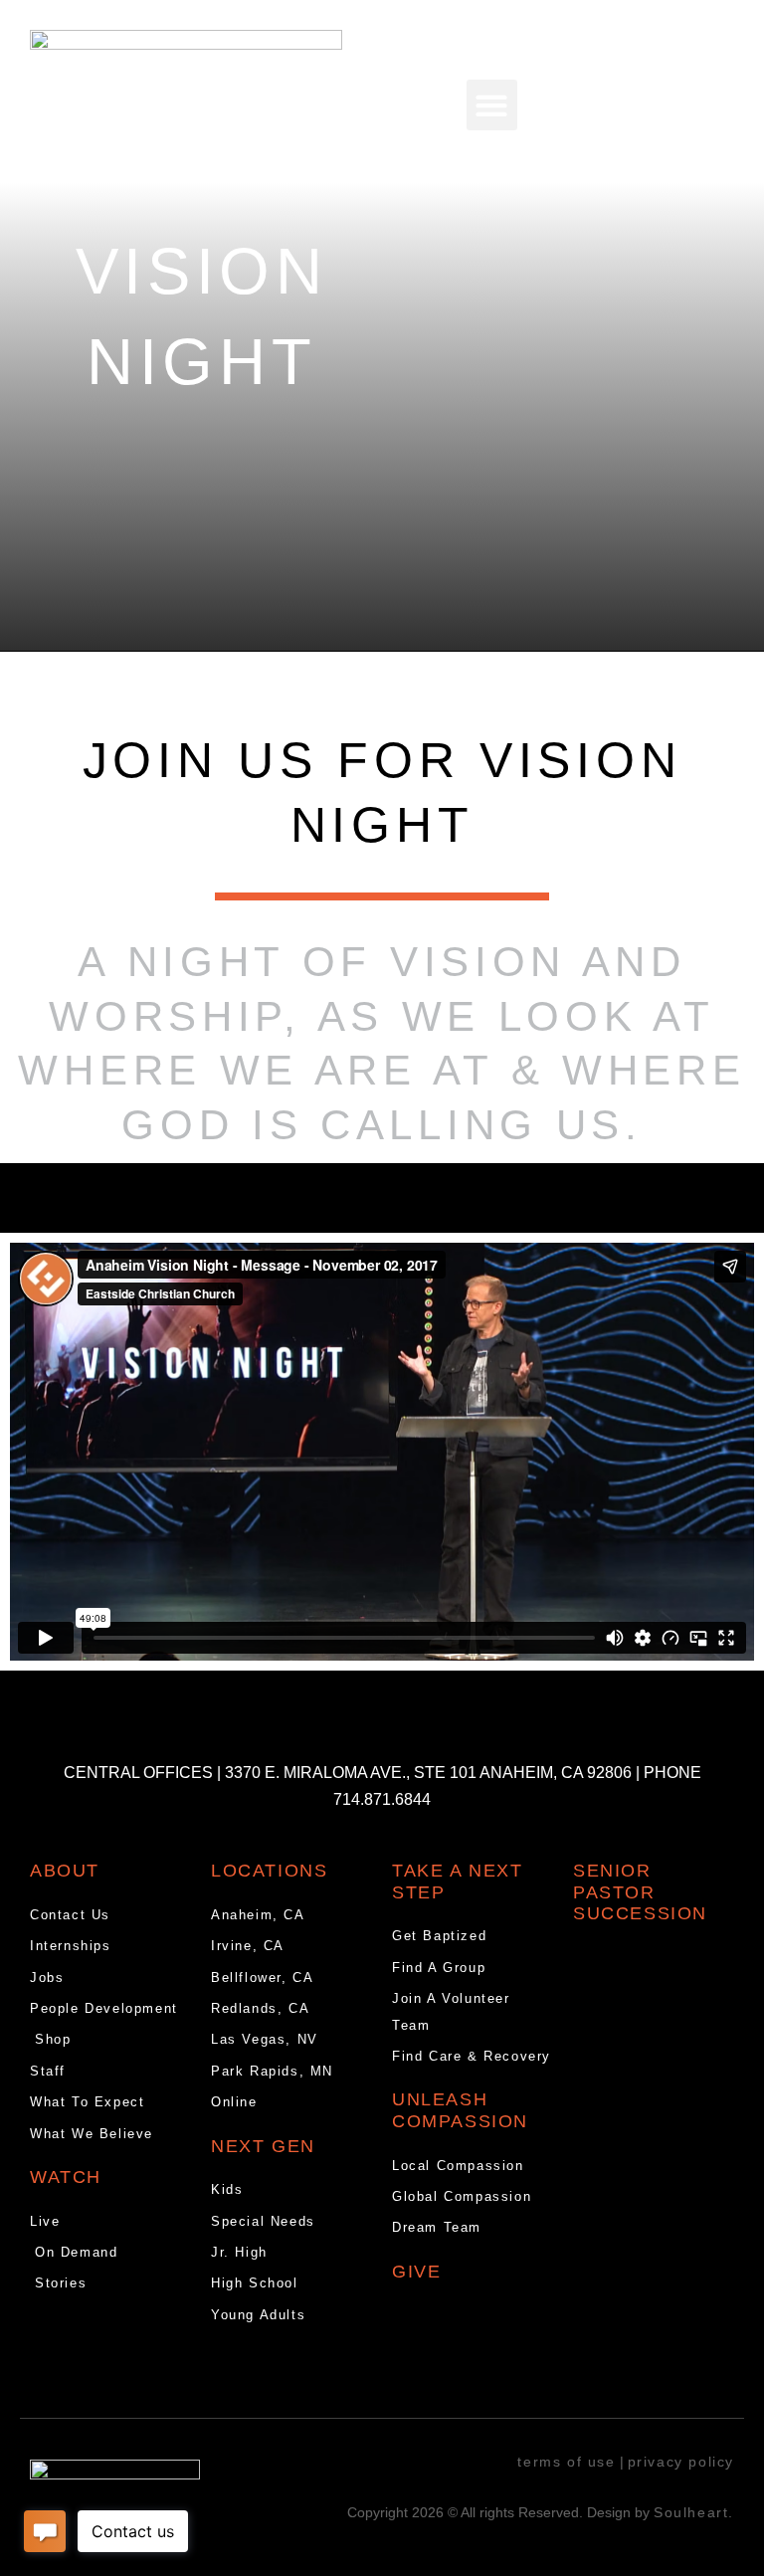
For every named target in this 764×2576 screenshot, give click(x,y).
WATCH (66, 2177)
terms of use (566, 2462)
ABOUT (65, 1871)
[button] (492, 105)
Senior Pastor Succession (640, 1892)
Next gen (263, 2146)
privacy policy (681, 2462)
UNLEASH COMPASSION (460, 2110)
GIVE (416, 2272)
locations (269, 1871)
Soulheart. (694, 2512)
